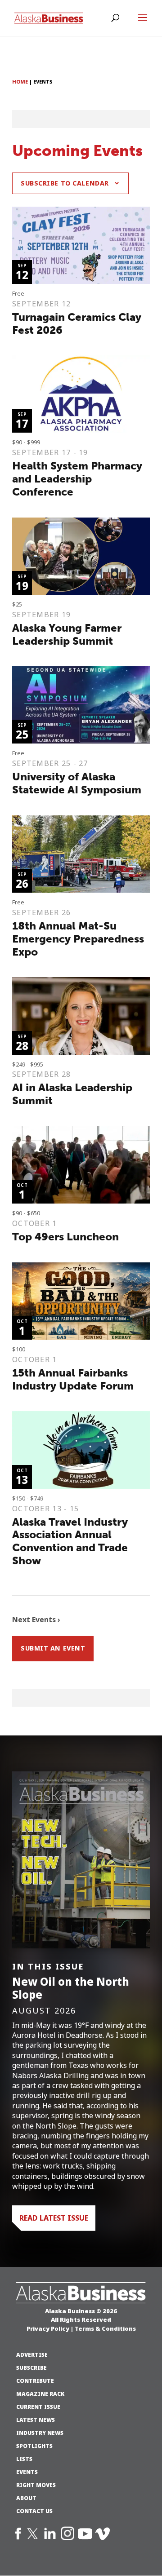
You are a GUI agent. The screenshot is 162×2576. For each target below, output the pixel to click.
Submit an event (53, 1648)
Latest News (36, 2420)
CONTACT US (34, 2511)
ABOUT (26, 2498)
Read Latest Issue (54, 2218)
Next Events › (36, 1620)
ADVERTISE (32, 2355)
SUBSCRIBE (31, 2368)
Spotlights (34, 2446)
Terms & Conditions (105, 2328)
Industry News (40, 2433)
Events (27, 2472)
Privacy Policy (48, 2328)
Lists (24, 2459)
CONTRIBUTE (35, 2381)
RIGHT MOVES (36, 2485)
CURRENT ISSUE (38, 2407)
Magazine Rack (40, 2394)
